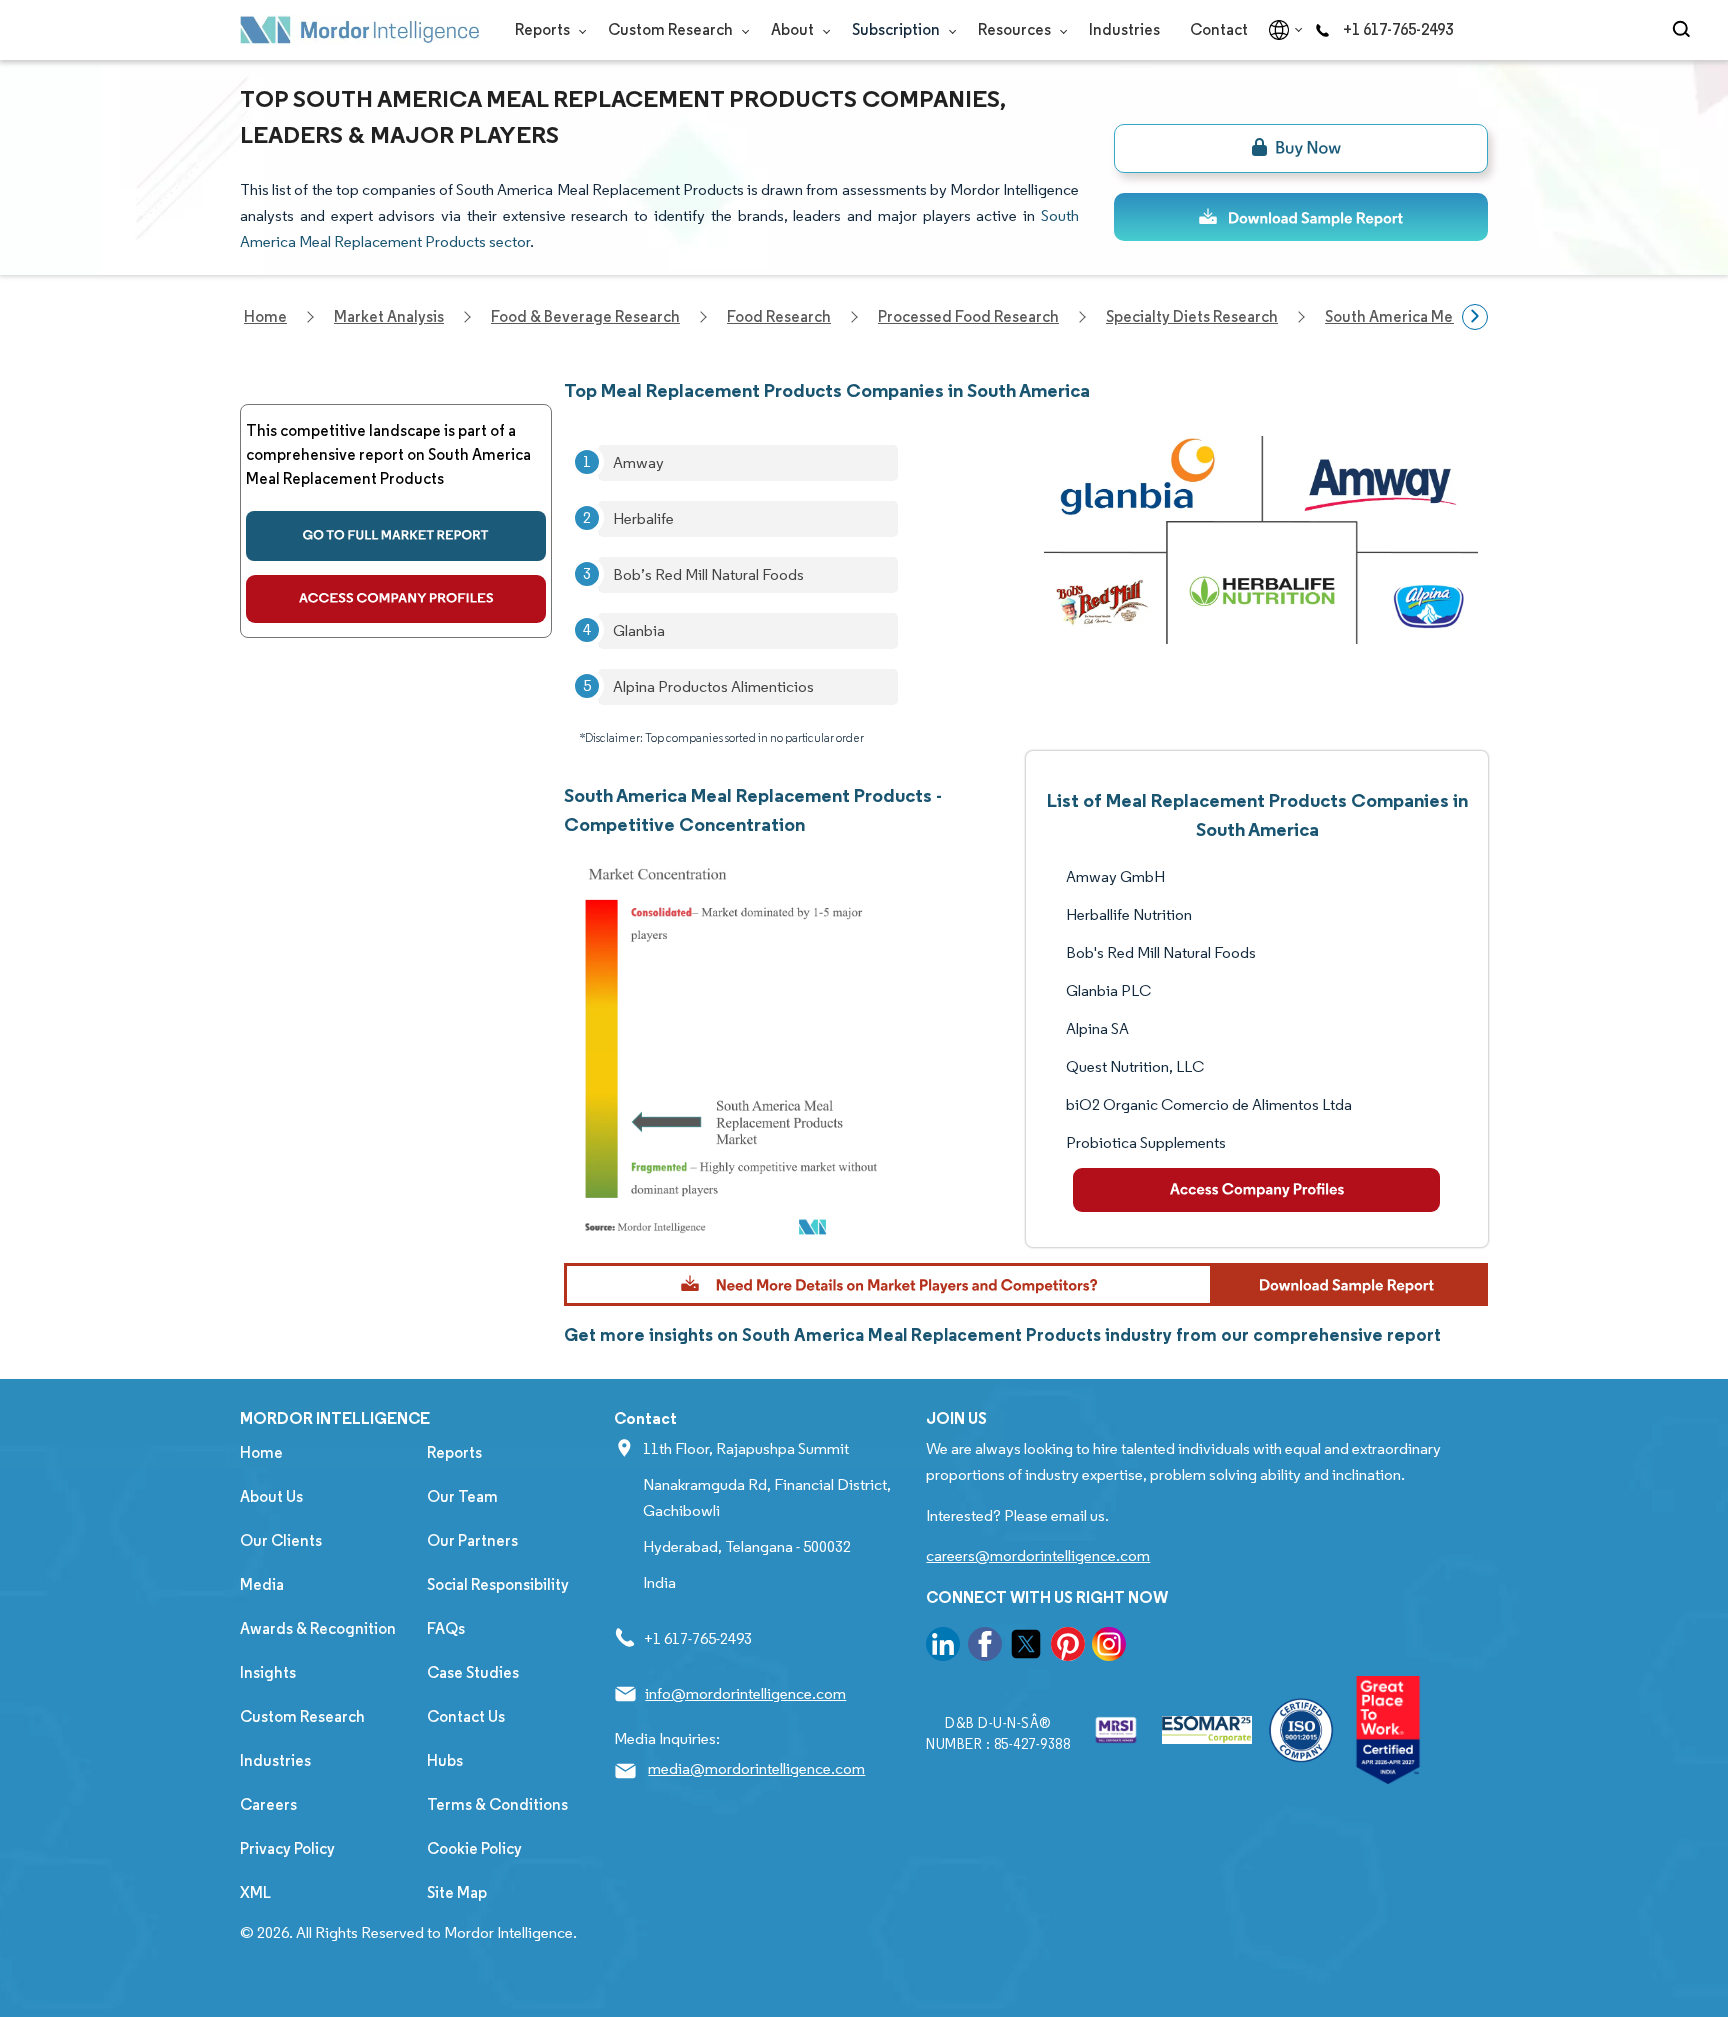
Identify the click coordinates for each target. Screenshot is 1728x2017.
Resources (1016, 29)
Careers (268, 1804)
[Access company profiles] (396, 599)
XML (255, 1892)
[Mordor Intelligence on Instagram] (1109, 1647)
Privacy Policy (287, 1848)
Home (261, 1452)
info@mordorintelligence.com (745, 1693)
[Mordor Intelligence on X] (1026, 1647)
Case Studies (473, 1672)
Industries (1124, 29)
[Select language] (1281, 30)
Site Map (457, 1892)
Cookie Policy (474, 1848)
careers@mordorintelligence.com (1038, 1555)
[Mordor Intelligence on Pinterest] (1068, 1647)
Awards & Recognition (318, 1628)
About (794, 29)
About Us (271, 1496)
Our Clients (281, 1540)
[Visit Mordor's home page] (360, 30)
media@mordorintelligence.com (756, 1768)
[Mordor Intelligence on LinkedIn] (943, 1647)
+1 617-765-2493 (1398, 29)
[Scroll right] (1475, 317)
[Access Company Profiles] (1256, 1190)
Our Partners (472, 1540)
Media (262, 1584)
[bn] (1301, 148)
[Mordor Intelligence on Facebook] (985, 1647)
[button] (1026, 1284)
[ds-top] (1301, 217)
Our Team (462, 1496)
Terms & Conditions (497, 1804)
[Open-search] (1684, 30)
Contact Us (466, 1716)
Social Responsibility (498, 1584)
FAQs (446, 1628)
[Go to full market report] (396, 536)
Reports (544, 29)
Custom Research (672, 29)
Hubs (445, 1760)
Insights (268, 1672)
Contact (1219, 29)
